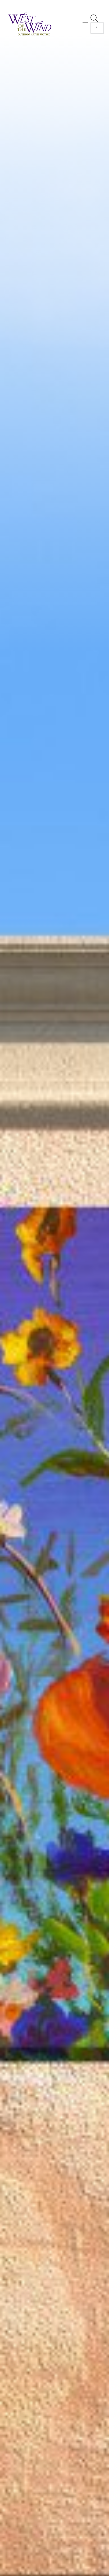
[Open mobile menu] (85, 24)
